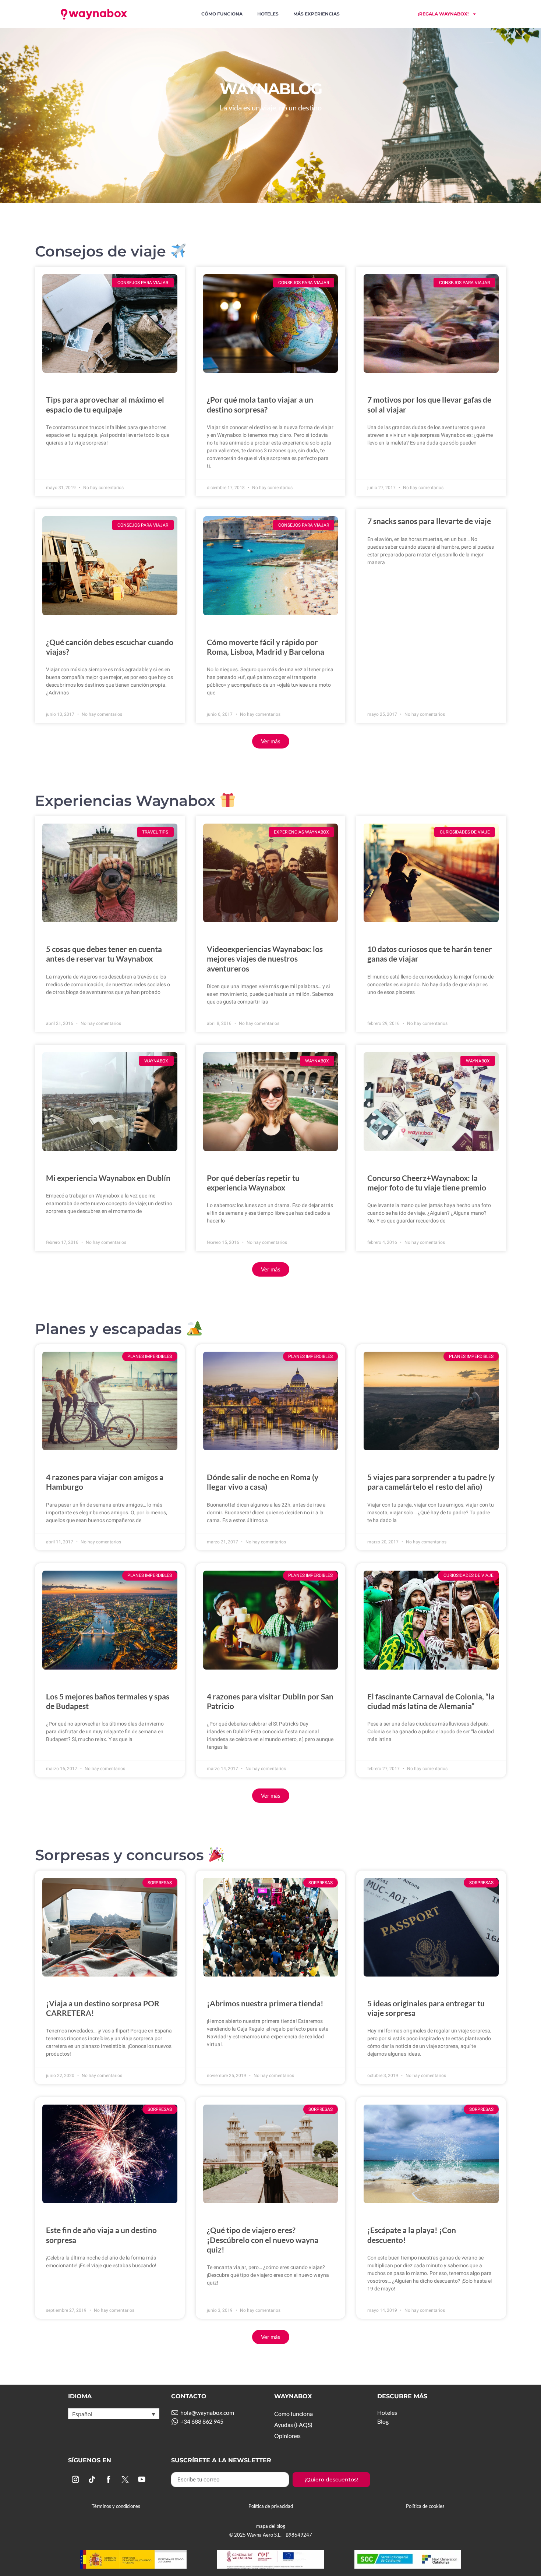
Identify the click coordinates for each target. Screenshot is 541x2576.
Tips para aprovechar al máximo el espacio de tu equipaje (105, 404)
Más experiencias (317, 14)
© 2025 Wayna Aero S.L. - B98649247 (271, 2535)
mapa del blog (271, 2526)
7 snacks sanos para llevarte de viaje (429, 521)
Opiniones (287, 2436)
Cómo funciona (222, 14)
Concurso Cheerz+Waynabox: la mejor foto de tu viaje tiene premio (427, 1183)
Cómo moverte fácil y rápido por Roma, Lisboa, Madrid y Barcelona (266, 647)
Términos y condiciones (116, 2506)
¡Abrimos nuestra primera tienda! (265, 2003)
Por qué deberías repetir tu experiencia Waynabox (253, 1183)
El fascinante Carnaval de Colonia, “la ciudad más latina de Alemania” (431, 1701)
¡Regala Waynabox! (443, 14)
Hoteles (268, 14)
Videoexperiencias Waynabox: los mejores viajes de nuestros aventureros (265, 958)
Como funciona (294, 2414)
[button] (271, 741)
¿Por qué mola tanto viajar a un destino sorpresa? (260, 404)
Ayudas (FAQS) (293, 2425)
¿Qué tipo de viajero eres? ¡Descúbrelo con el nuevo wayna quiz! (263, 2239)
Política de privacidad (271, 2506)
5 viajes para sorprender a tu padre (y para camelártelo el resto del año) (431, 1482)
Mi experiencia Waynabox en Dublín (108, 1178)
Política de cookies (425, 2506)
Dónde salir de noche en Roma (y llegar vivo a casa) (263, 1482)
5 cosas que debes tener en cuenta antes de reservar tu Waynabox (104, 954)
